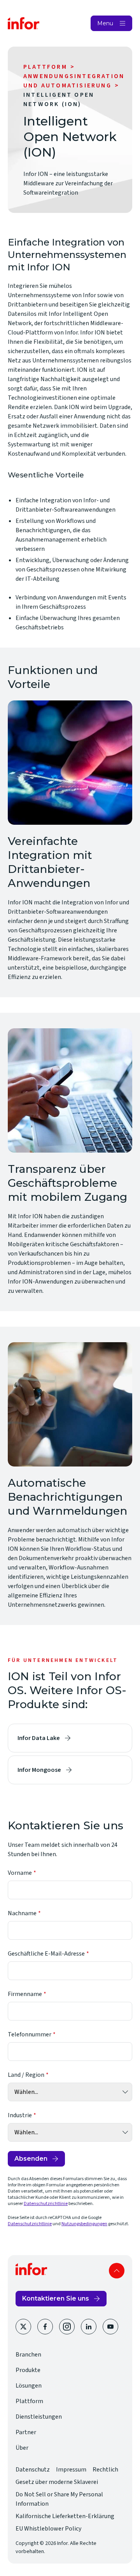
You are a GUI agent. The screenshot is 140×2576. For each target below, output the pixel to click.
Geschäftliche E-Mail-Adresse (46, 1954)
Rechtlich (105, 2470)
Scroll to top (117, 2271)
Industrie (20, 2115)
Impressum (71, 2470)
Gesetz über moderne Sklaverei (57, 2482)
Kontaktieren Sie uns (56, 2298)
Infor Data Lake (39, 1738)
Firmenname (25, 1994)
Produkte (28, 2370)
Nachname (22, 1913)
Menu (105, 23)
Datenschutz (33, 2470)
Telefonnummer (30, 2034)
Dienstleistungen (39, 2417)
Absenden (31, 2159)
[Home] (24, 23)
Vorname (20, 1873)
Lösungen (29, 2386)
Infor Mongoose (39, 1770)
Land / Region (26, 2075)
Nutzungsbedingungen (84, 2224)
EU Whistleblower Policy (48, 2529)
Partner (26, 2432)
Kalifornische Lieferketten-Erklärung (65, 2516)
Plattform (45, 67)
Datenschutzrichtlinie (46, 2204)
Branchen (28, 2355)
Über (22, 2448)
